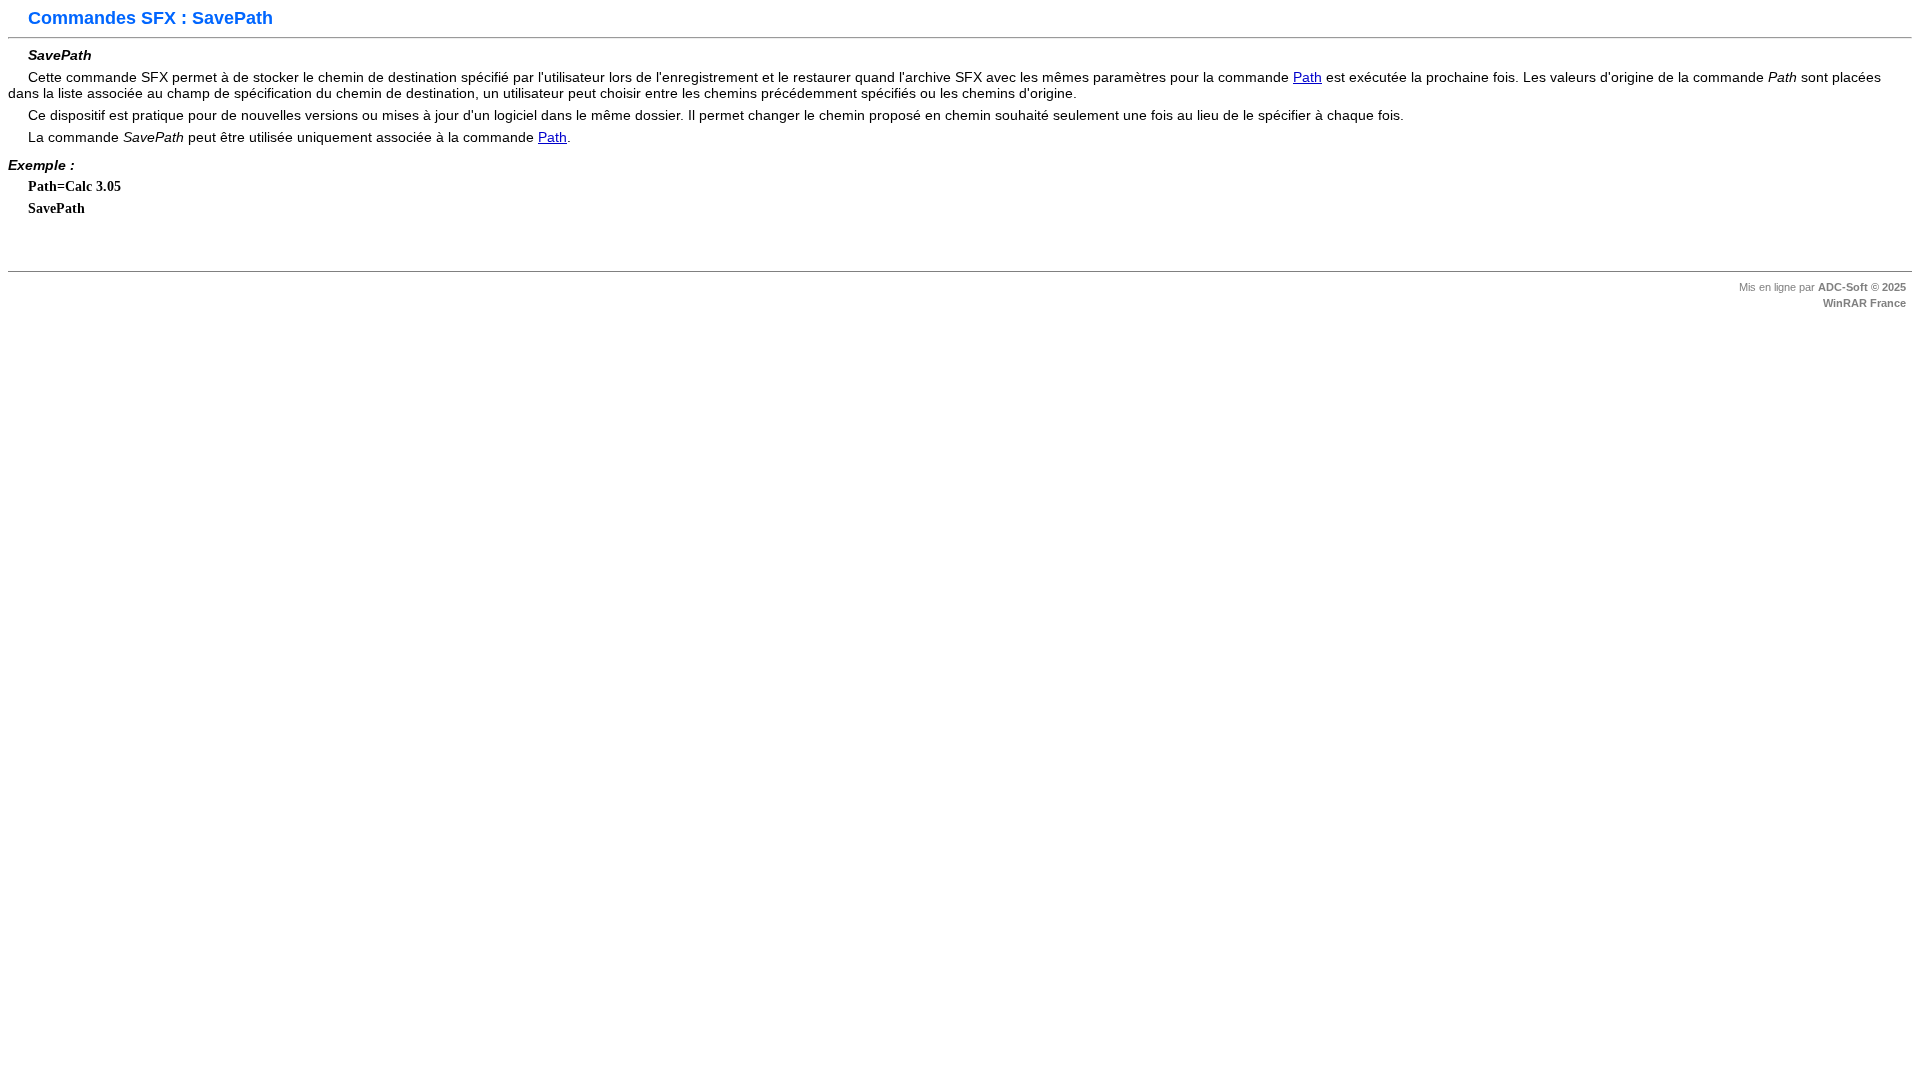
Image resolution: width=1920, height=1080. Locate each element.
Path (1307, 77)
